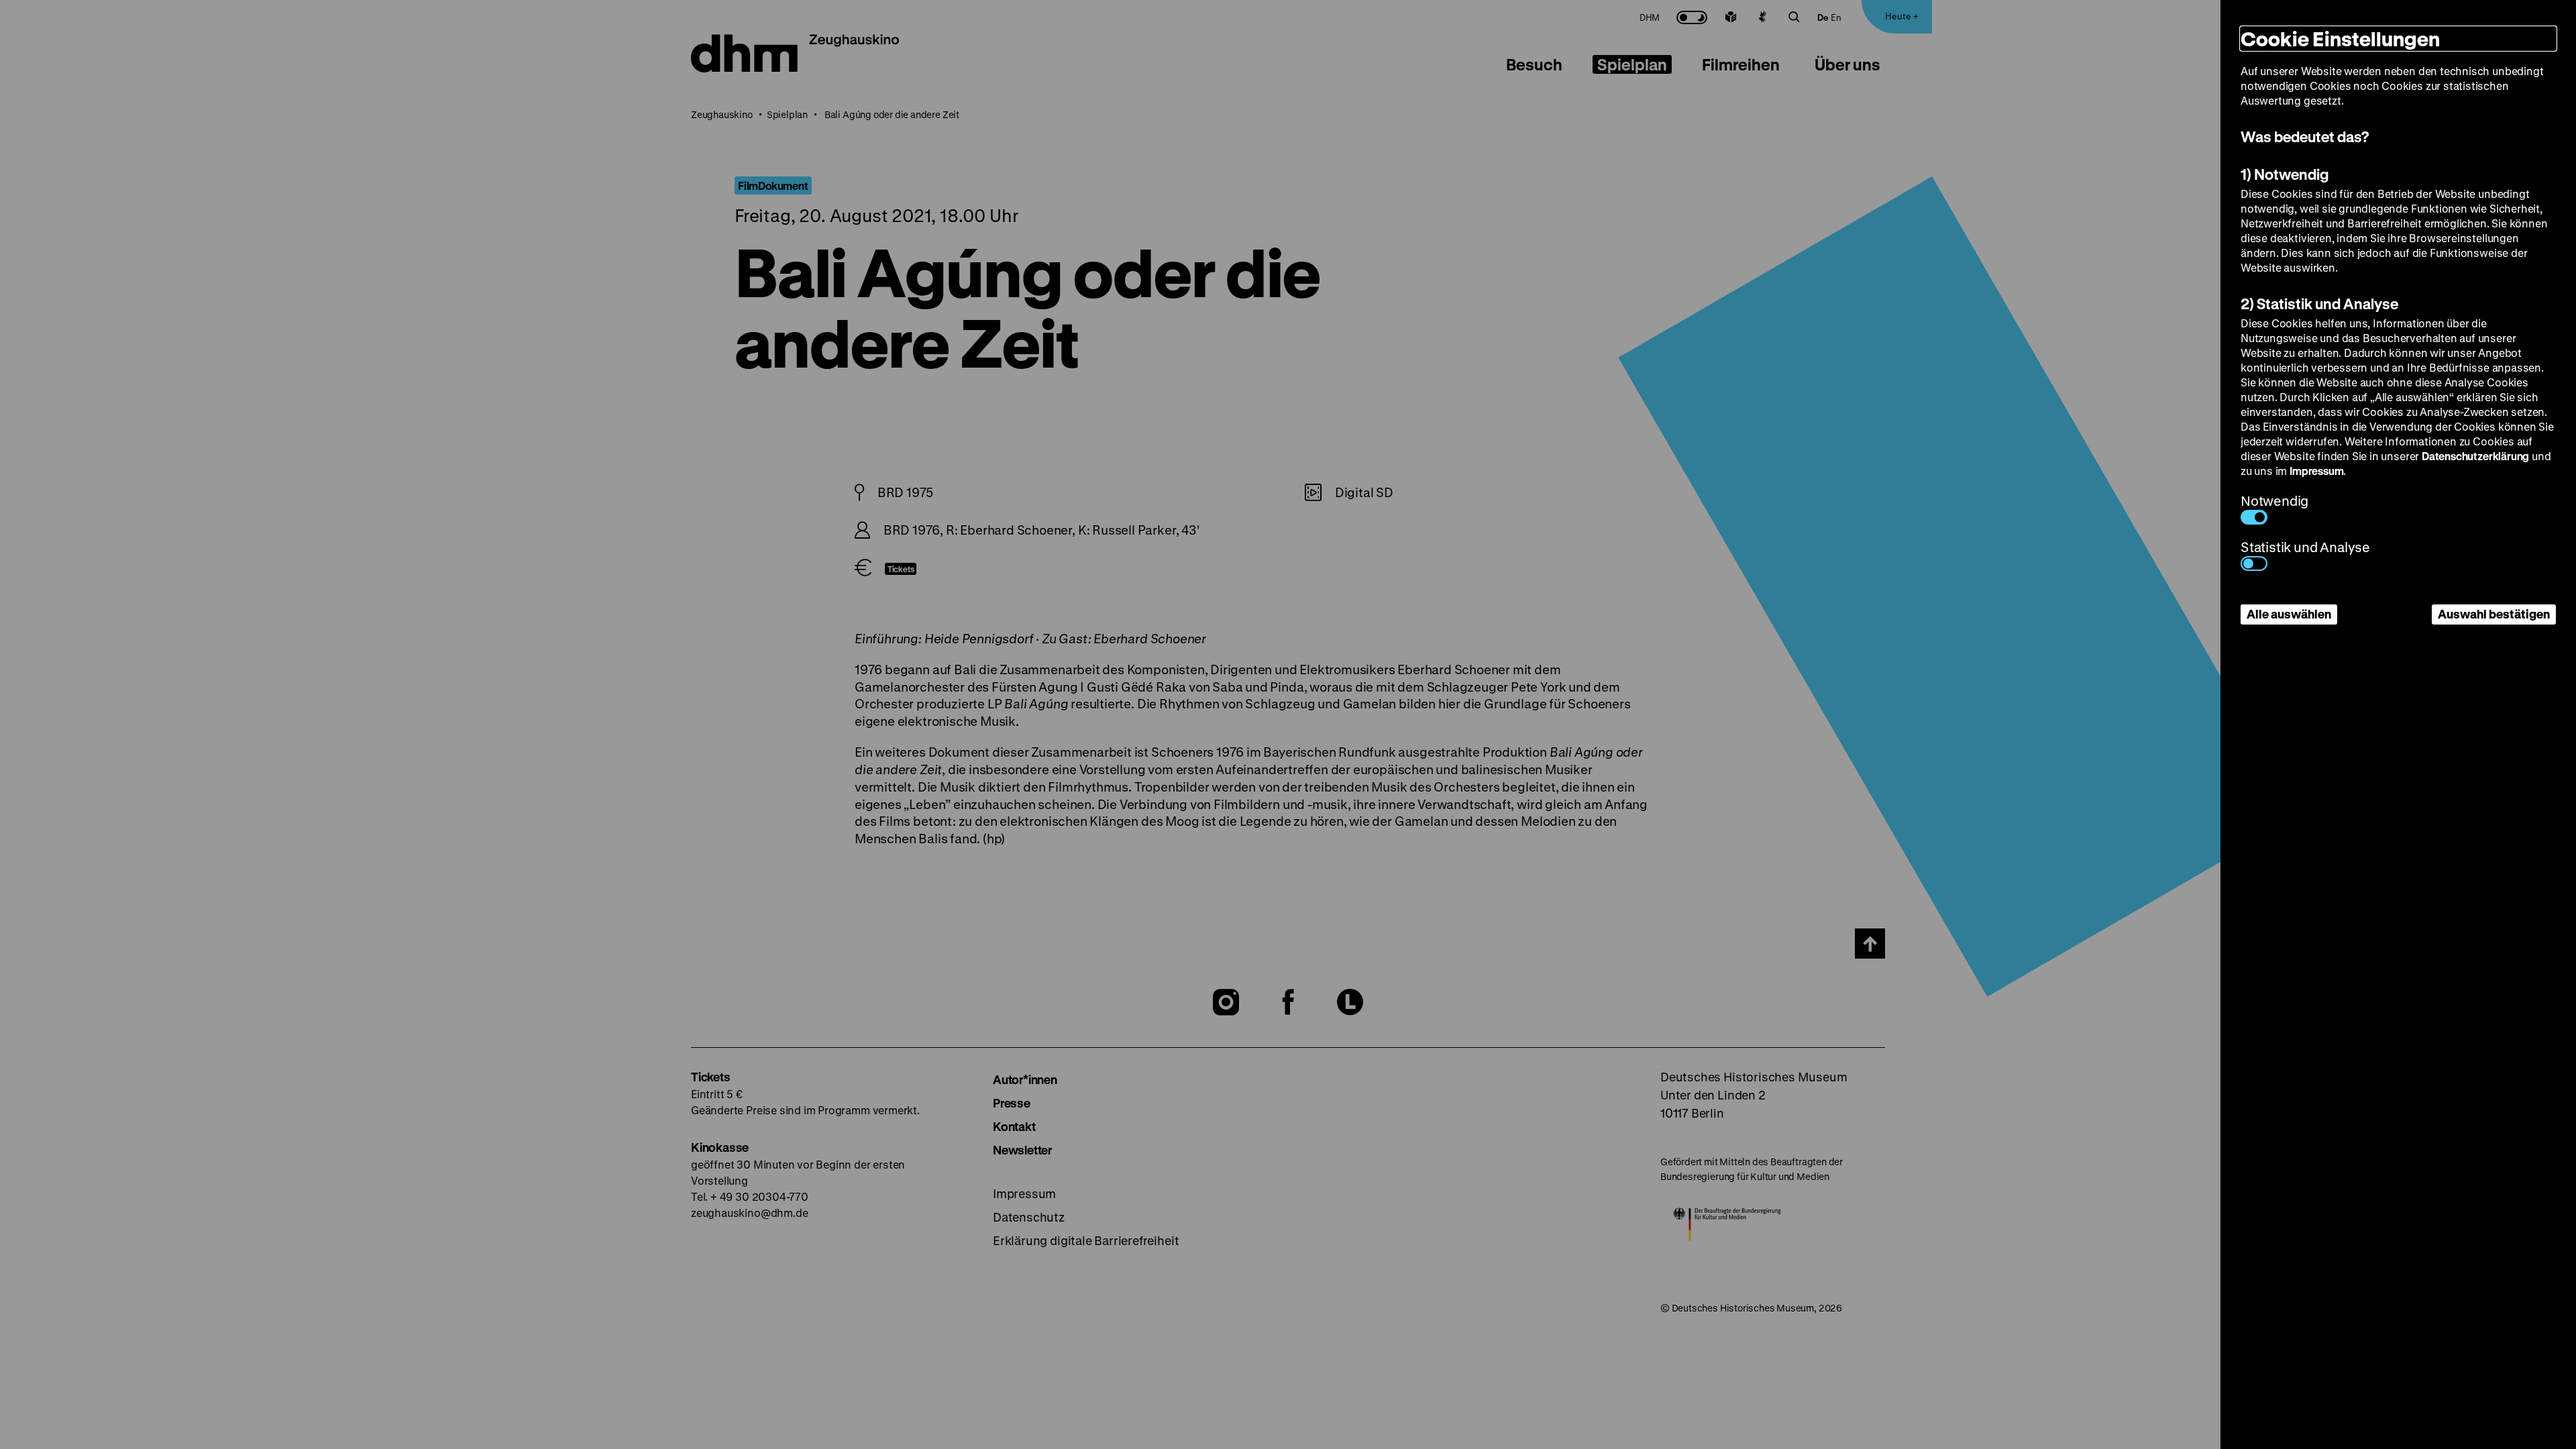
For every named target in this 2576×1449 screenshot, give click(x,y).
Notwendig (2274, 501)
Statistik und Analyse (2305, 547)
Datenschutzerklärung (2475, 456)
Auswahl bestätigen (2494, 614)
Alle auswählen (2289, 614)
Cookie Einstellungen (2340, 39)
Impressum (2316, 471)
